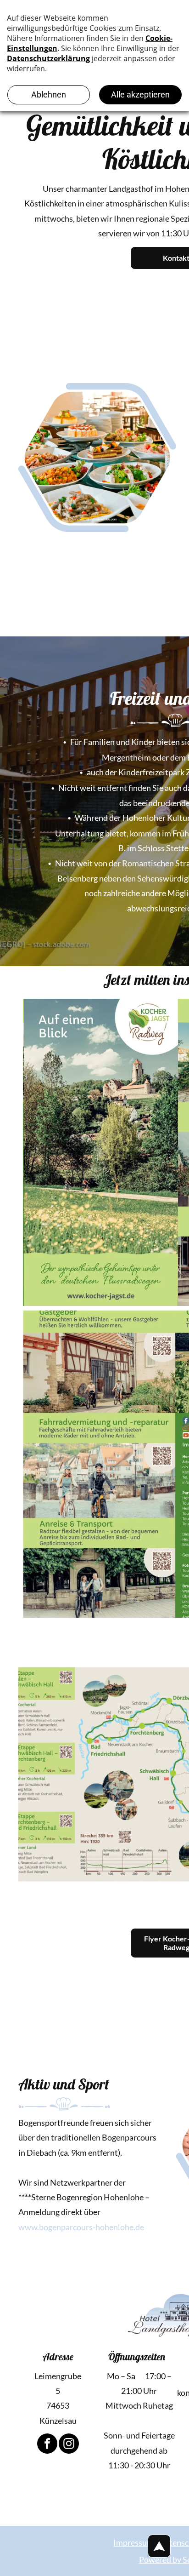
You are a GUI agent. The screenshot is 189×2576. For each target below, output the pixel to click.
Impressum (133, 2542)
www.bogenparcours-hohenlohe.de (81, 2227)
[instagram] (69, 2445)
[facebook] (47, 2445)
